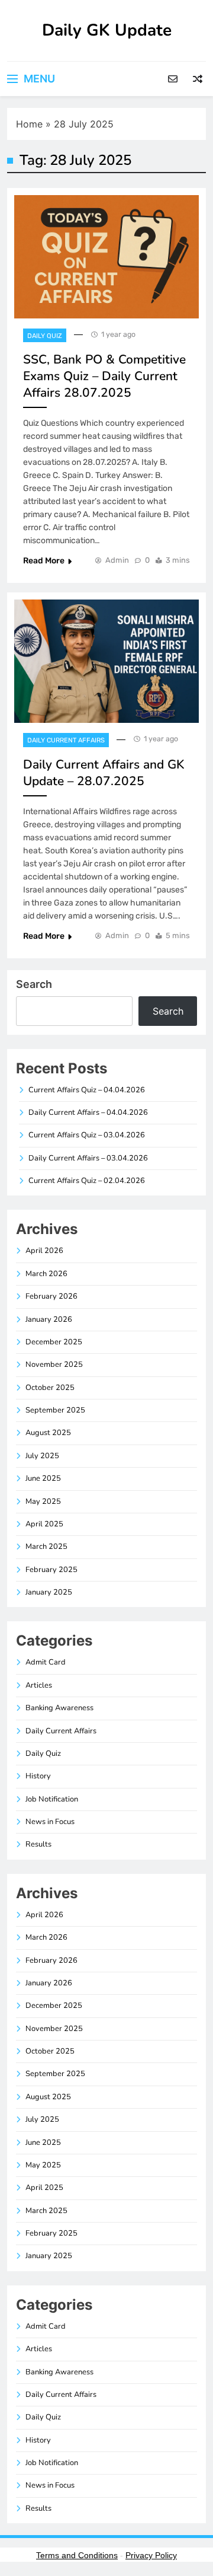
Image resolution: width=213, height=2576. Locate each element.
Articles (39, 1685)
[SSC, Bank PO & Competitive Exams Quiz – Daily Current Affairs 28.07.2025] (106, 257)
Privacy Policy (151, 2555)
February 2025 (51, 1570)
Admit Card (46, 1662)
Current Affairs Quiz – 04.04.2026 (87, 1090)
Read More (44, 561)
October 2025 (50, 1388)
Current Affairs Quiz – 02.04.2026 (87, 1181)
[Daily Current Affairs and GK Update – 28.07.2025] (106, 661)
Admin (117, 560)
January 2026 (49, 1319)
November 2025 (54, 1364)
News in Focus (50, 1822)
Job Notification (52, 1799)
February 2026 (51, 1296)
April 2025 (44, 1524)
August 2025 (48, 1433)
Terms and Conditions (77, 2555)
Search (34, 984)
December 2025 (54, 1342)
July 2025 (42, 1456)
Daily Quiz (45, 336)
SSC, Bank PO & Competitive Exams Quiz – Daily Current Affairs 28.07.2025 (104, 376)
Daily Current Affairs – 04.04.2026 (88, 1112)
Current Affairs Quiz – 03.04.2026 (87, 1135)
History (38, 1776)
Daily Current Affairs (66, 740)
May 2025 (43, 1501)
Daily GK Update (107, 30)
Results (38, 1844)
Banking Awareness (59, 1708)
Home (29, 124)
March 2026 (46, 1274)
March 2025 (46, 1547)
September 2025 (55, 1410)
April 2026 (44, 1251)
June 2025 (43, 1478)
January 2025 (49, 1592)
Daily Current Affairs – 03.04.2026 (88, 1158)
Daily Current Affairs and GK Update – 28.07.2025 (104, 773)
